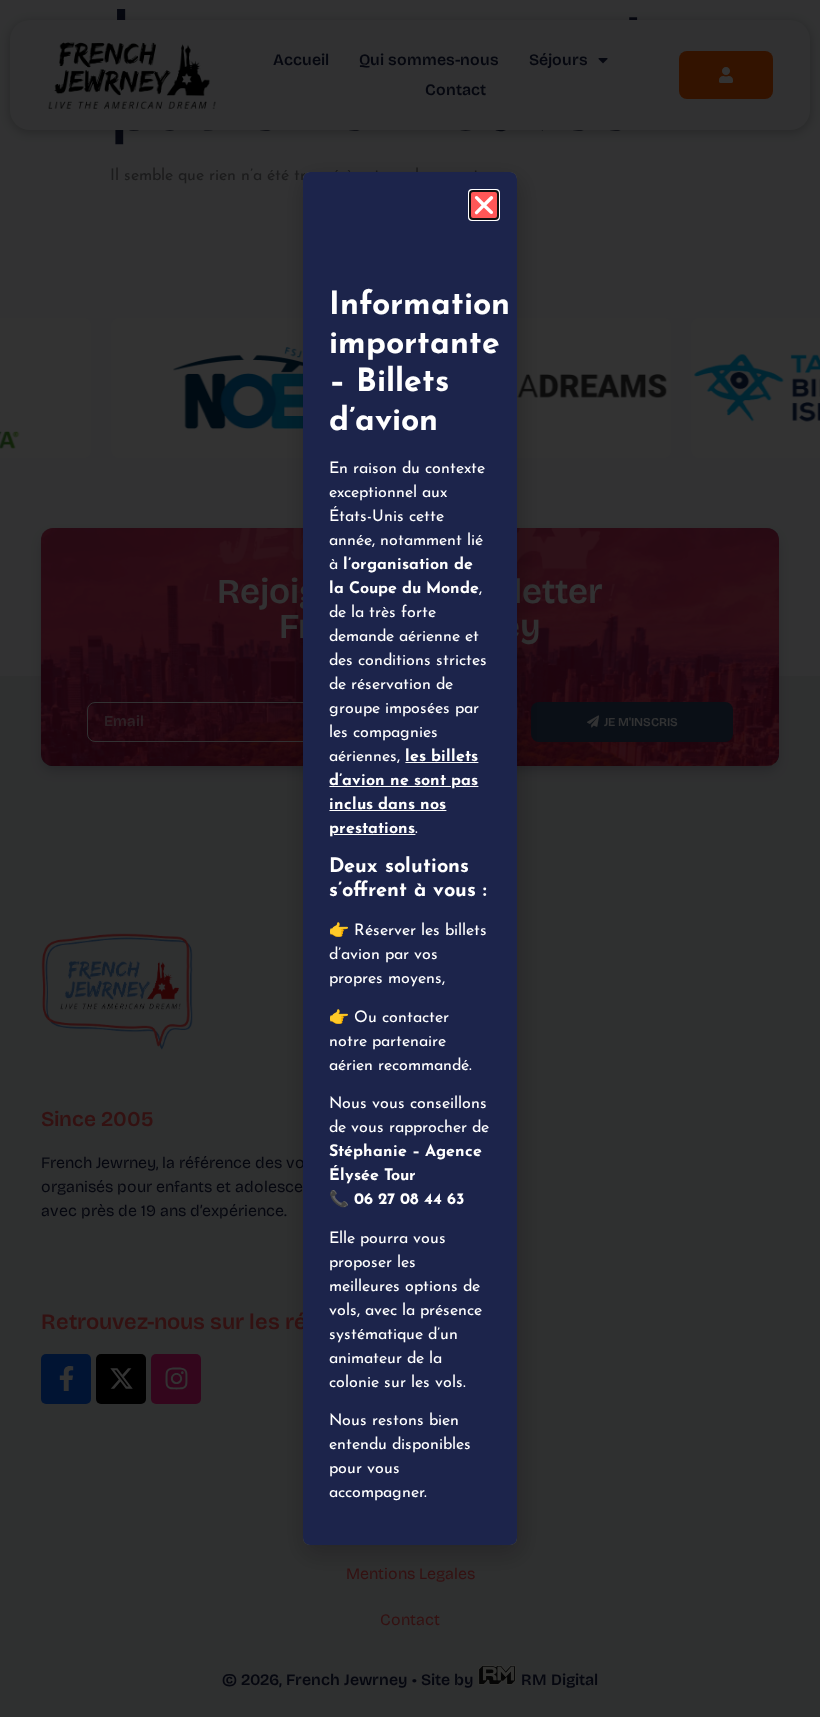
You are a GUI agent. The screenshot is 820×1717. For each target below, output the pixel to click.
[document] (410, 858)
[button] (484, 205)
